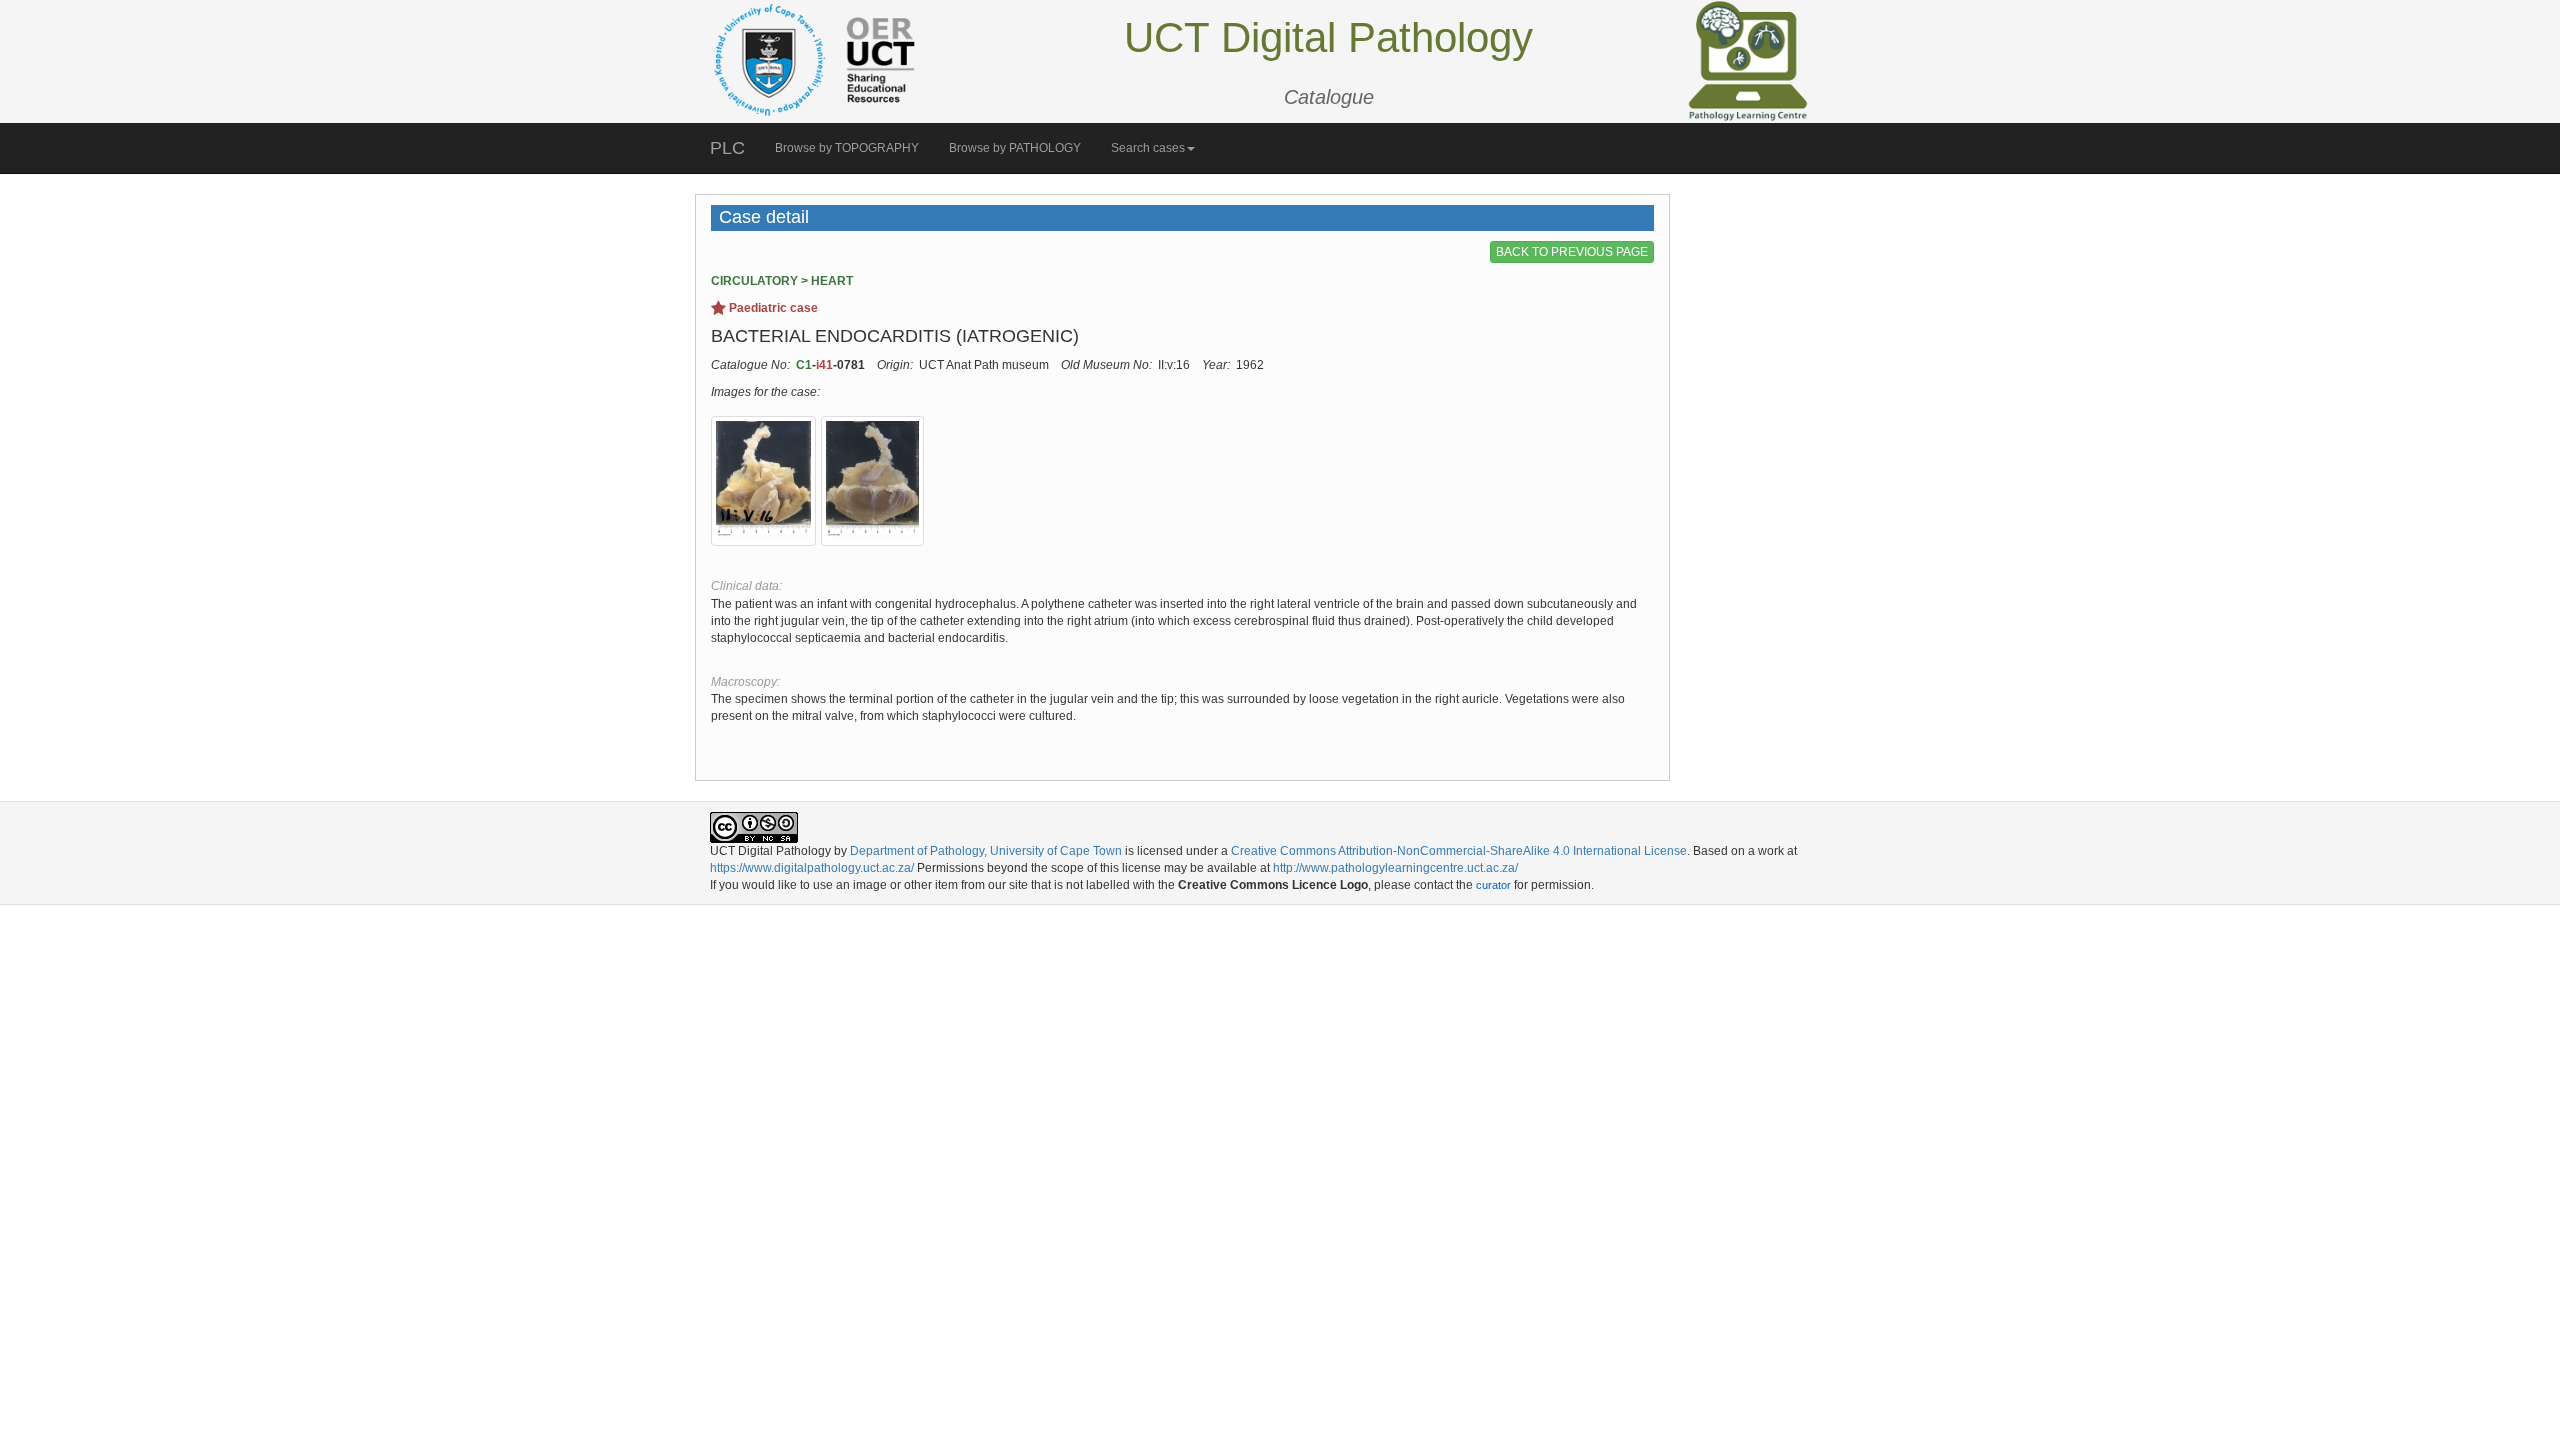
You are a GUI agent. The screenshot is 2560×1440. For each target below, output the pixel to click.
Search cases (1148, 148)
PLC (727, 148)
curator (1493, 885)
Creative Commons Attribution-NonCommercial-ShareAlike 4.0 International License (1459, 851)
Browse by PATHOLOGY (1015, 148)
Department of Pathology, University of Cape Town (986, 851)
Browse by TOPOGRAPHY (847, 148)
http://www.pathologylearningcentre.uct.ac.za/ (1395, 868)
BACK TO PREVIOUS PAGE (1572, 252)
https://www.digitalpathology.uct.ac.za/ (812, 868)
